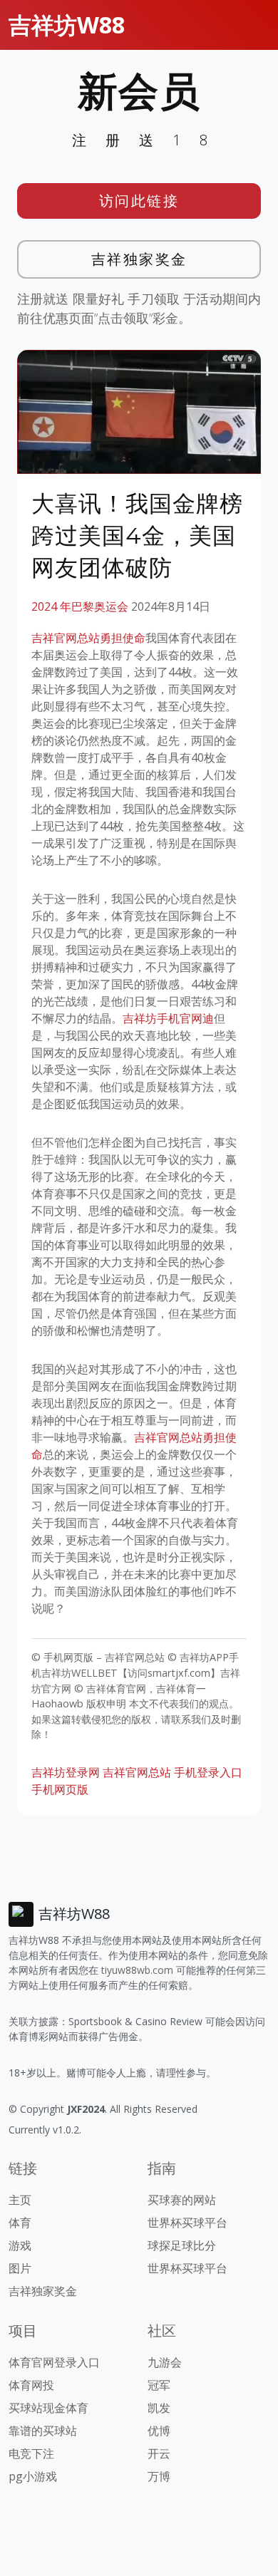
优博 (159, 2431)
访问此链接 (139, 201)
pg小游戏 (33, 2476)
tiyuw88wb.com (137, 1970)
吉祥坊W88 (67, 25)
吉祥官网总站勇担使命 (88, 638)
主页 (20, 2200)
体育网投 (31, 2385)
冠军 (159, 2385)
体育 (20, 2223)
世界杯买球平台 (187, 2223)
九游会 (165, 2362)
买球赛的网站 (182, 2200)
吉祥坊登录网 (66, 1772)
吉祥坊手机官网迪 (168, 1018)
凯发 (159, 2408)
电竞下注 (31, 2453)
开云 (159, 2453)
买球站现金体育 (48, 2408)
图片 (20, 2268)
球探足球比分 (182, 2245)
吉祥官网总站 (137, 1772)
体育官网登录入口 (54, 2362)
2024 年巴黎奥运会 (80, 606)
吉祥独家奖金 (139, 259)
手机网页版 (60, 1789)
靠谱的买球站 (43, 2431)
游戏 (20, 2245)
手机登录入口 (208, 1772)
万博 (159, 2476)
